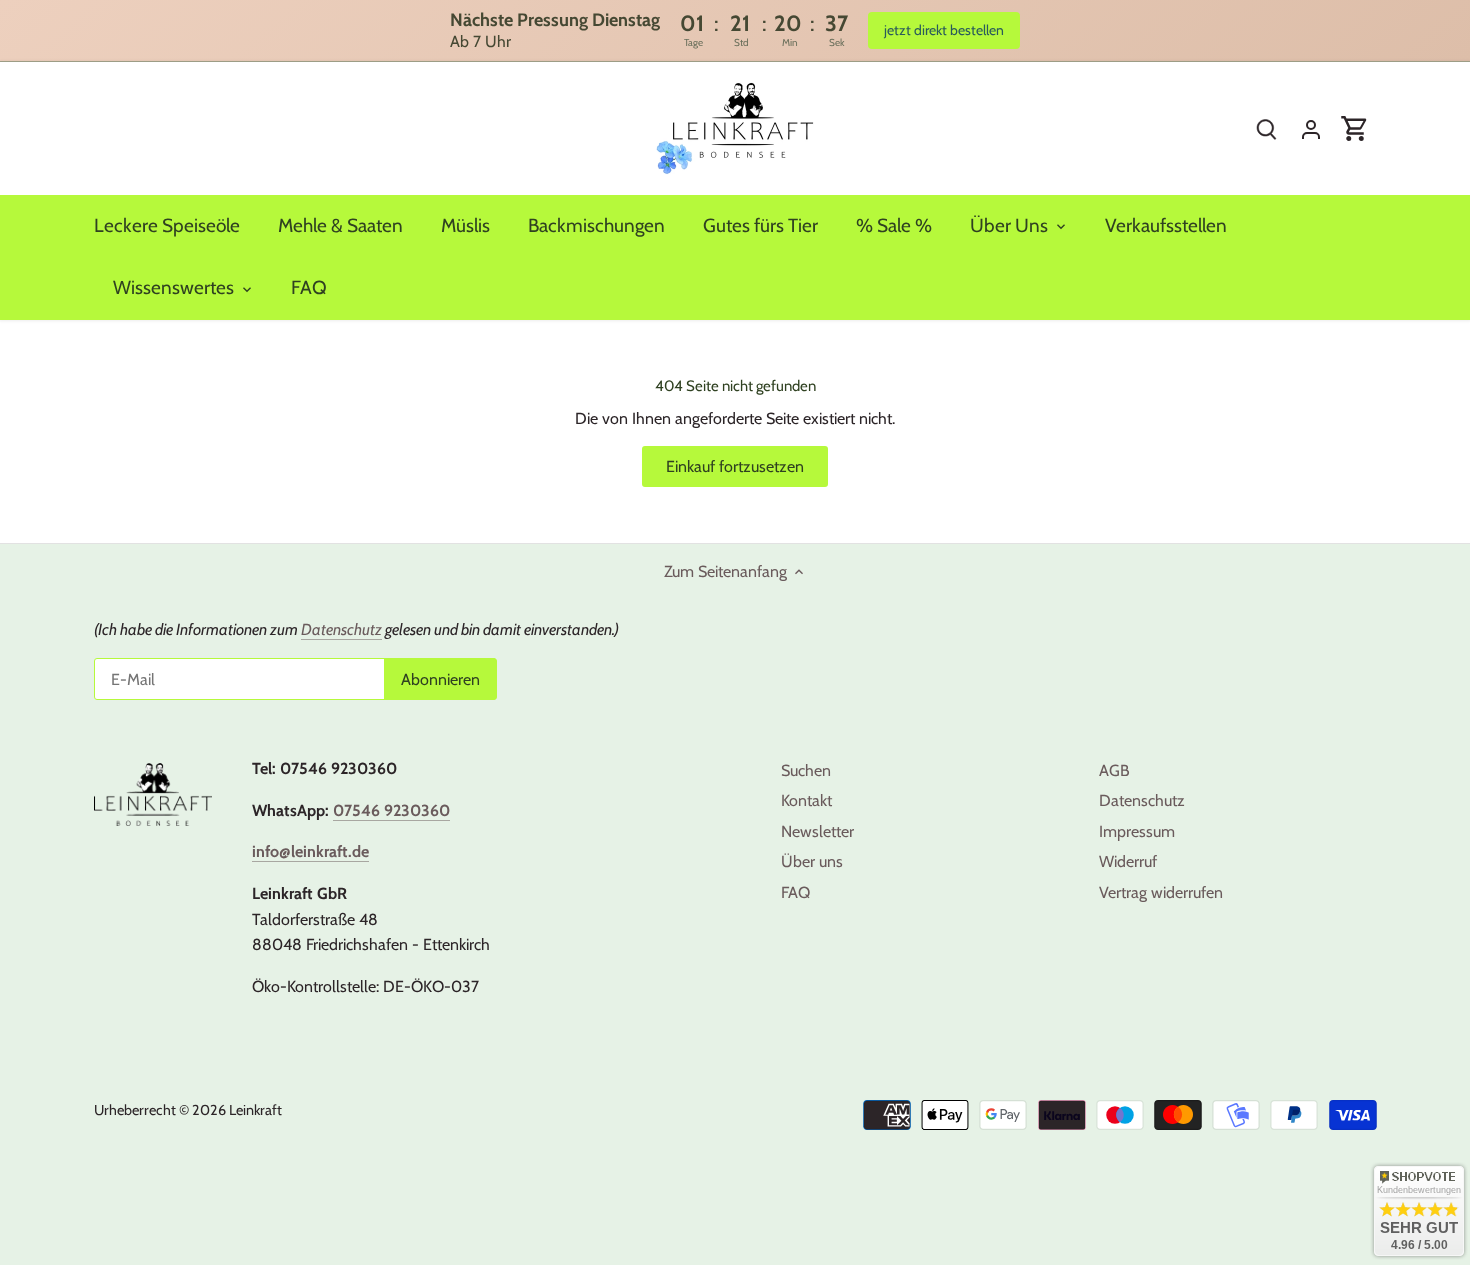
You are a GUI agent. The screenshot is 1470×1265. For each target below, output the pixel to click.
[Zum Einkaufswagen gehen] (1355, 128)
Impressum (1137, 831)
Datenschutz (1142, 800)
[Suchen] (1267, 128)
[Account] (1311, 128)
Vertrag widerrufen (1161, 892)
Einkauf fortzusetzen (735, 466)
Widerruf (1128, 861)
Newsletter (817, 831)
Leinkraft (255, 1110)
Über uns (812, 861)
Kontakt (806, 800)
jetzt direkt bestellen (944, 30)
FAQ (795, 892)
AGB (1114, 770)
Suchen (806, 770)
